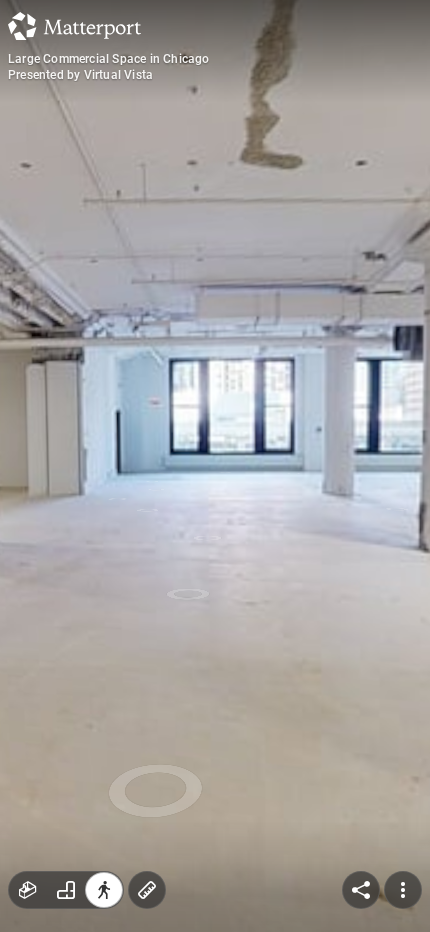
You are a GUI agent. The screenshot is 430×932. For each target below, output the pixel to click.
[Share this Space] (361, 890)
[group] (66, 890)
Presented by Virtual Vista (80, 75)
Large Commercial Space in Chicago (109, 59)
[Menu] (403, 890)
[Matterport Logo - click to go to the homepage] (74, 26)
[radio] (28, 890)
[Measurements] (147, 890)
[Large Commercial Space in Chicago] (215, 466)
